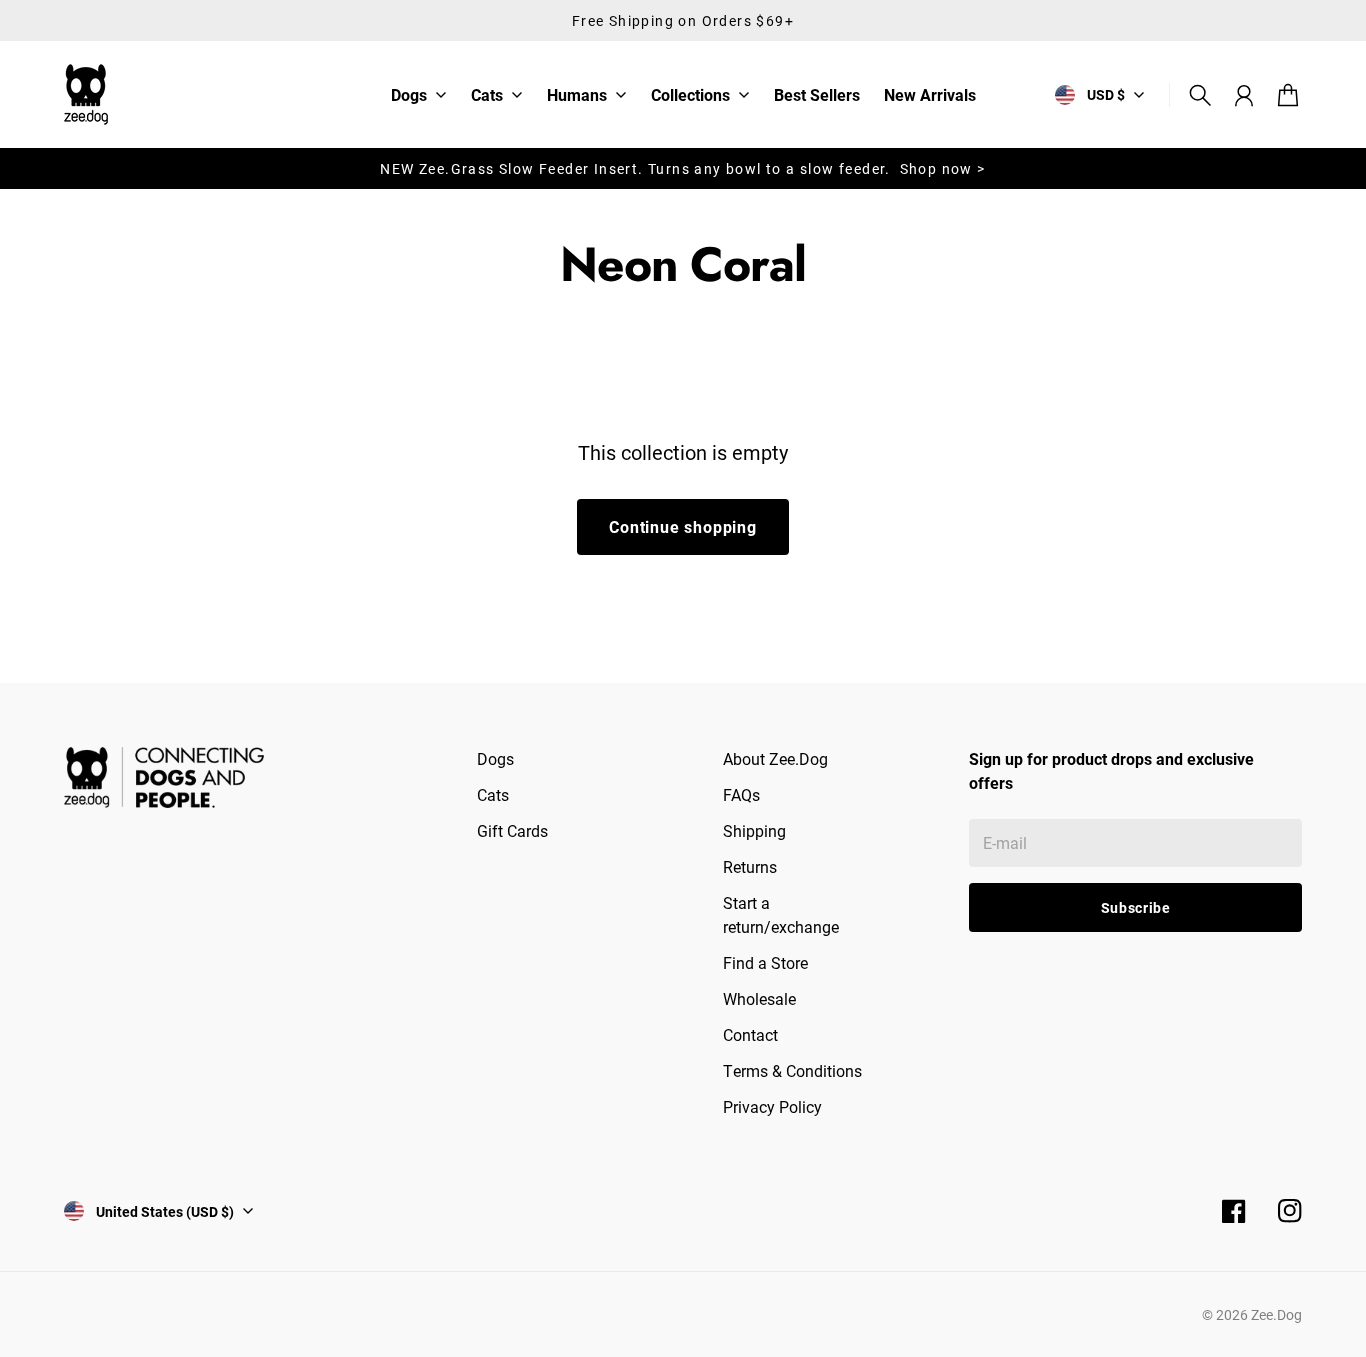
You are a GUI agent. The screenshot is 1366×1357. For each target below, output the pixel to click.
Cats (487, 96)
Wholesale (759, 998)
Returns (750, 866)
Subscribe (1136, 907)
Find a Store (765, 962)
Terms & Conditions (792, 1070)
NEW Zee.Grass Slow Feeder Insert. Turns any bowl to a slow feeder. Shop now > (682, 168)
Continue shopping (683, 526)
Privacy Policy (772, 1106)
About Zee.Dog (775, 758)
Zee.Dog (1276, 1314)
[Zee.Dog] (86, 94)
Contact (750, 1034)
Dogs (409, 96)
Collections (690, 96)
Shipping (754, 830)
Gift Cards (512, 830)
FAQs (741, 794)
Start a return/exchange (781, 914)
